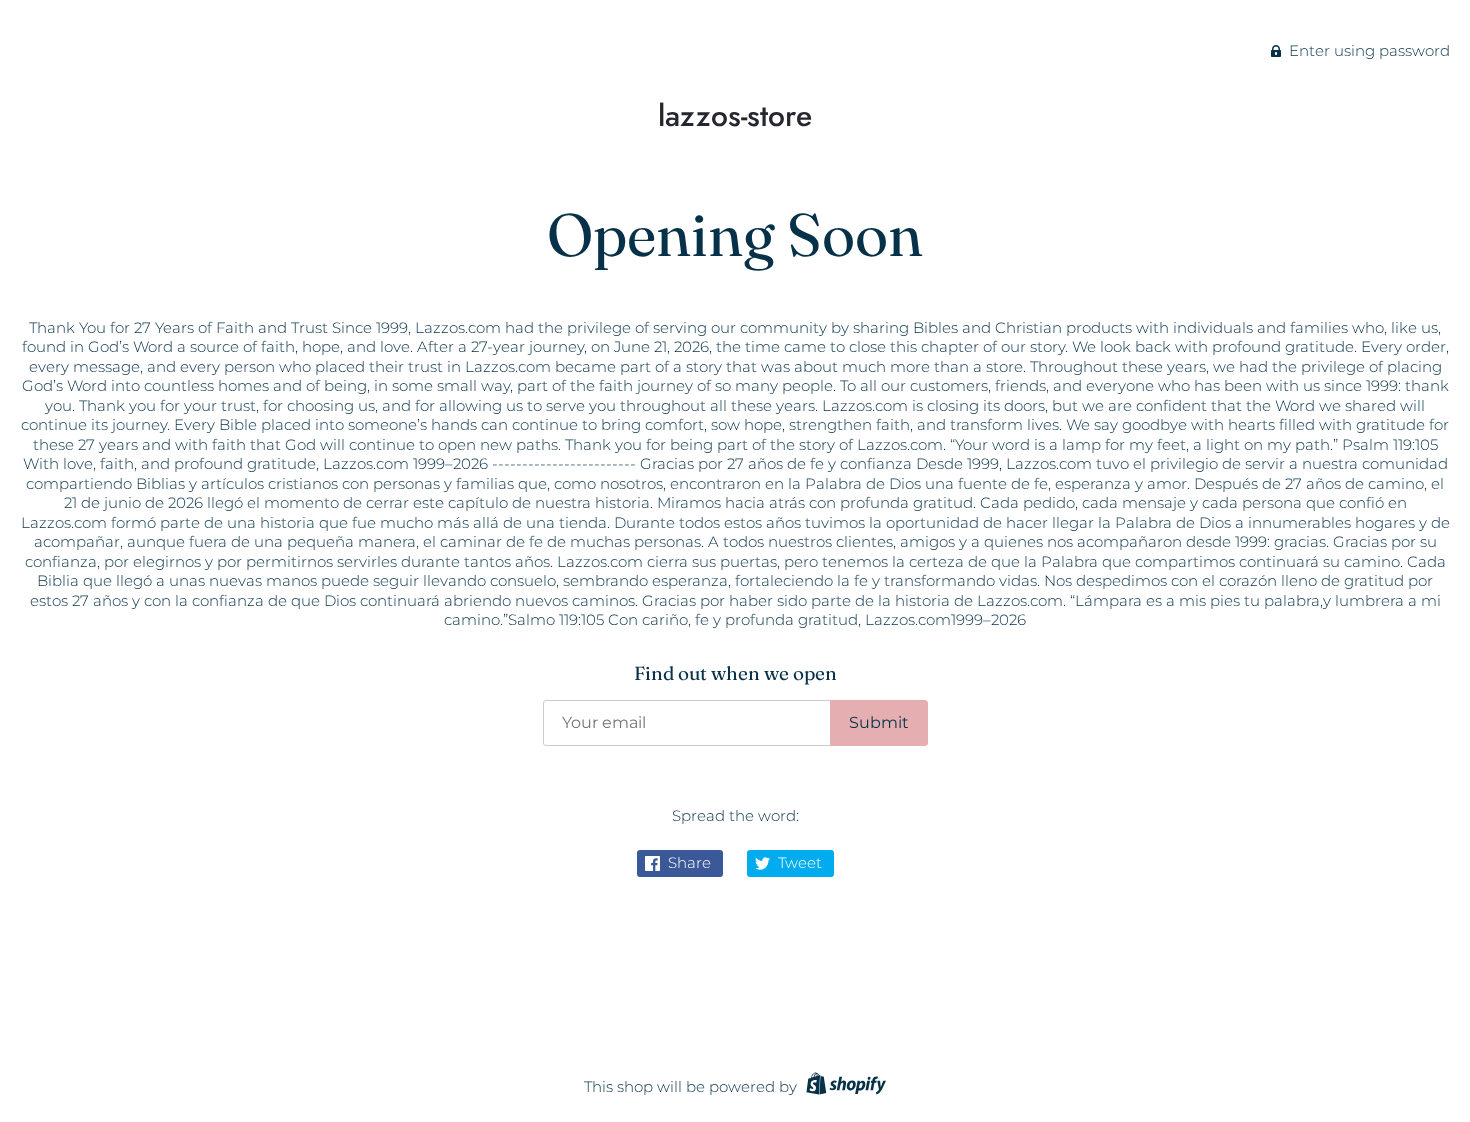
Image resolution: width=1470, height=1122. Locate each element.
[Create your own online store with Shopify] (843, 1086)
